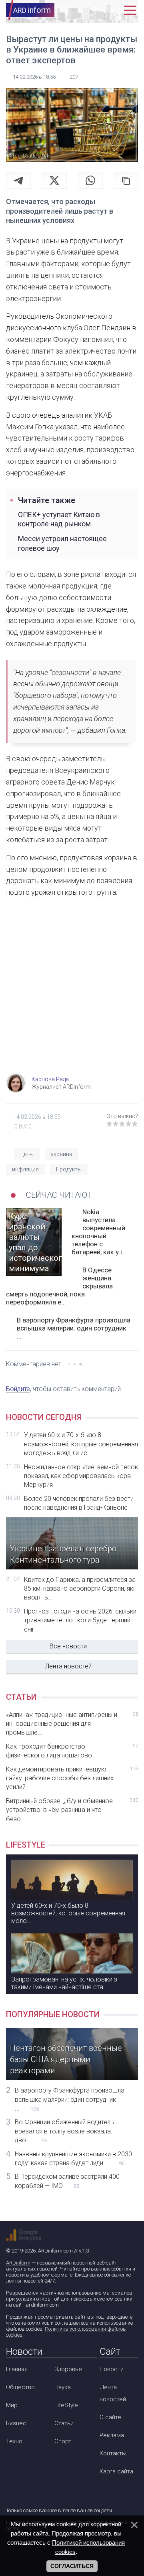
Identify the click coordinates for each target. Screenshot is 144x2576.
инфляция (25, 1169)
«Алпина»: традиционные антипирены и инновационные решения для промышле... (72, 1724)
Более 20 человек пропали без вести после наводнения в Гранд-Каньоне (79, 1503)
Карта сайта (116, 2471)
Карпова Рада (50, 1079)
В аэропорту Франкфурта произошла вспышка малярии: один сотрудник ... (74, 1328)
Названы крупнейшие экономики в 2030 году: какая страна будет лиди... (73, 2158)
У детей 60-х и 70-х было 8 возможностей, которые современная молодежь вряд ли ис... (81, 1444)
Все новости (68, 1646)
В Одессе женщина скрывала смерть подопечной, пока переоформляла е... (59, 1286)
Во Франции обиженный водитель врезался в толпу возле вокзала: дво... (64, 2131)
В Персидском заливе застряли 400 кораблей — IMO (67, 2181)
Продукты (69, 1169)
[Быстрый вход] (114, 10)
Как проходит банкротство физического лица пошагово (72, 1751)
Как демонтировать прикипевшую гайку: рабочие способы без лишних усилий (72, 1778)
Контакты (113, 2453)
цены (27, 1154)
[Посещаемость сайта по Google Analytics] (24, 2235)
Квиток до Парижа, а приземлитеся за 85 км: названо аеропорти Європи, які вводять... (80, 1589)
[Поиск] (99, 10)
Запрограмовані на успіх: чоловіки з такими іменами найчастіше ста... (64, 1983)
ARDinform (18, 2263)
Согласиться (72, 2566)
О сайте (110, 2417)
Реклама (112, 2435)
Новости (112, 2369)
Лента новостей (68, 1666)
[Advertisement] (72, 993)
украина (62, 1154)
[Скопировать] (126, 180)
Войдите (18, 1389)
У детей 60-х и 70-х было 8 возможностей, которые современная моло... (68, 1913)
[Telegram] (18, 180)
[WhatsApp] (90, 180)
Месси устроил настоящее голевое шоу (62, 543)
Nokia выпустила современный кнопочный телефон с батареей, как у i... (99, 1232)
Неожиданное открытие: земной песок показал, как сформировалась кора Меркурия (81, 1476)
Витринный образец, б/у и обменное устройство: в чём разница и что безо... (72, 1810)
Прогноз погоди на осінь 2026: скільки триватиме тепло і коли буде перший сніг (80, 1620)
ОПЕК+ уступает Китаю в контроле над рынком (59, 519)
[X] (54, 180)
